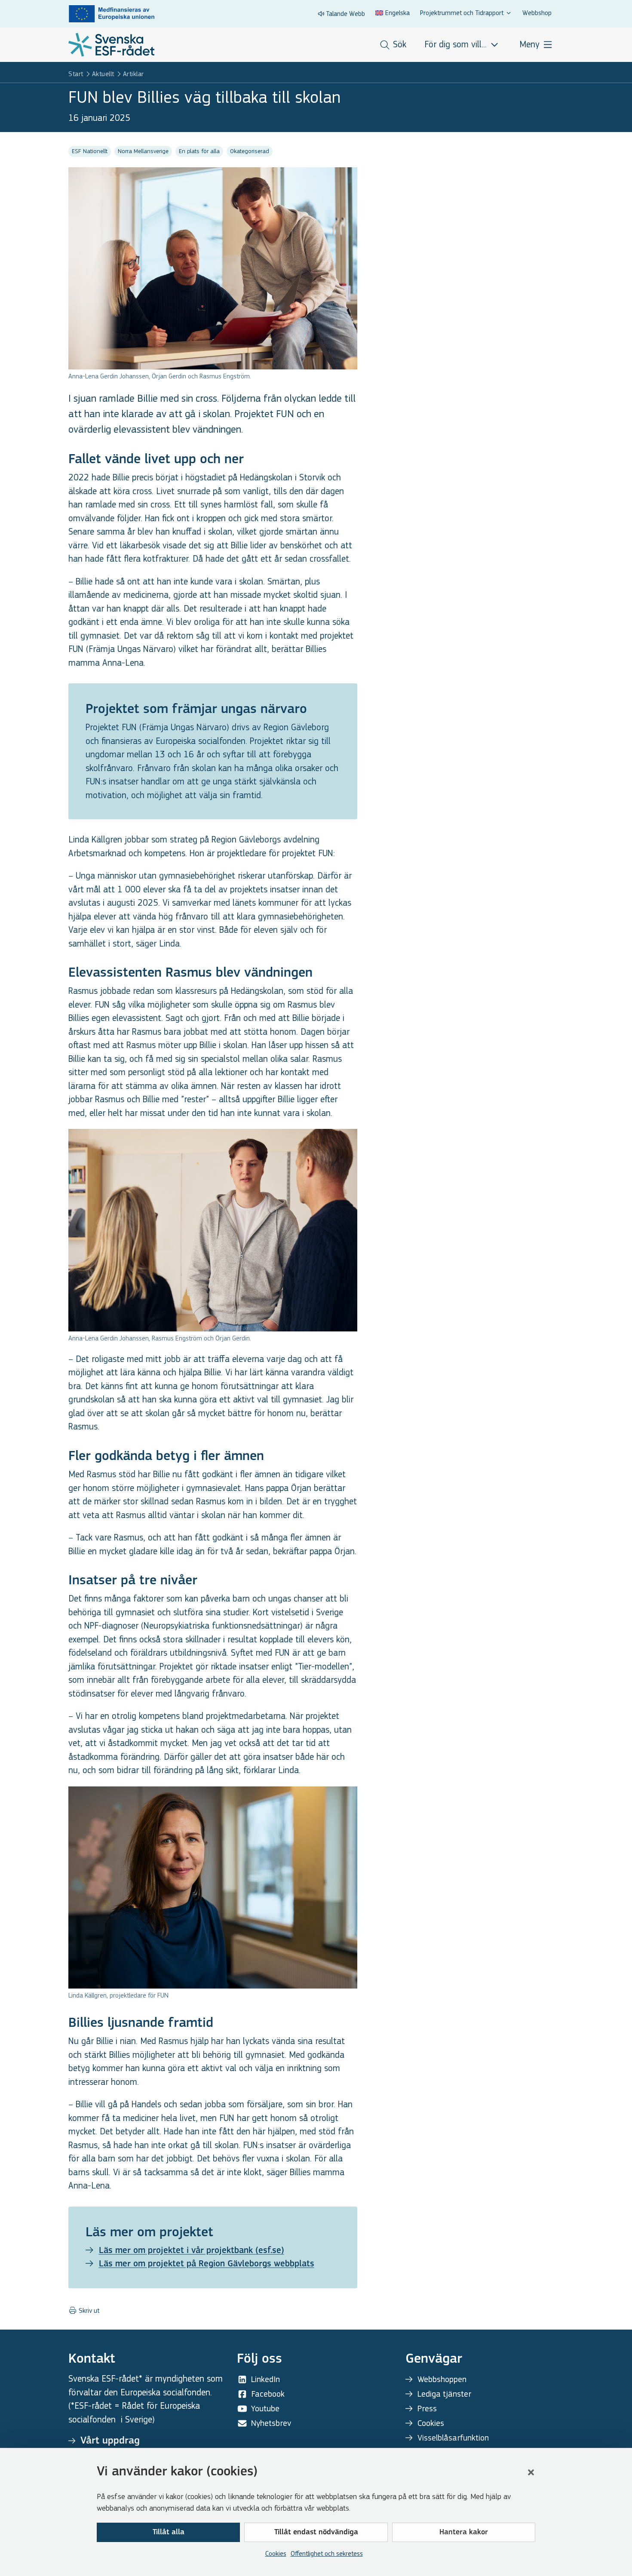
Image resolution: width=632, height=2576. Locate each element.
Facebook (268, 2394)
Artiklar (133, 74)
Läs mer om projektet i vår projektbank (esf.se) (192, 2251)
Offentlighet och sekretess (327, 2553)
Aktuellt (103, 74)
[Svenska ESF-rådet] (111, 45)
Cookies (276, 2553)
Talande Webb (345, 14)
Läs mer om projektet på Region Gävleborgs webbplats (207, 2264)
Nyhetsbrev (271, 2423)
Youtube (265, 2408)
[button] (531, 2472)
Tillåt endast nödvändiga (316, 2533)
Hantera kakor (464, 2533)
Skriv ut (88, 2311)
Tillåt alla (169, 2533)
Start (76, 74)
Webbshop (537, 13)
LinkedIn (265, 2379)
